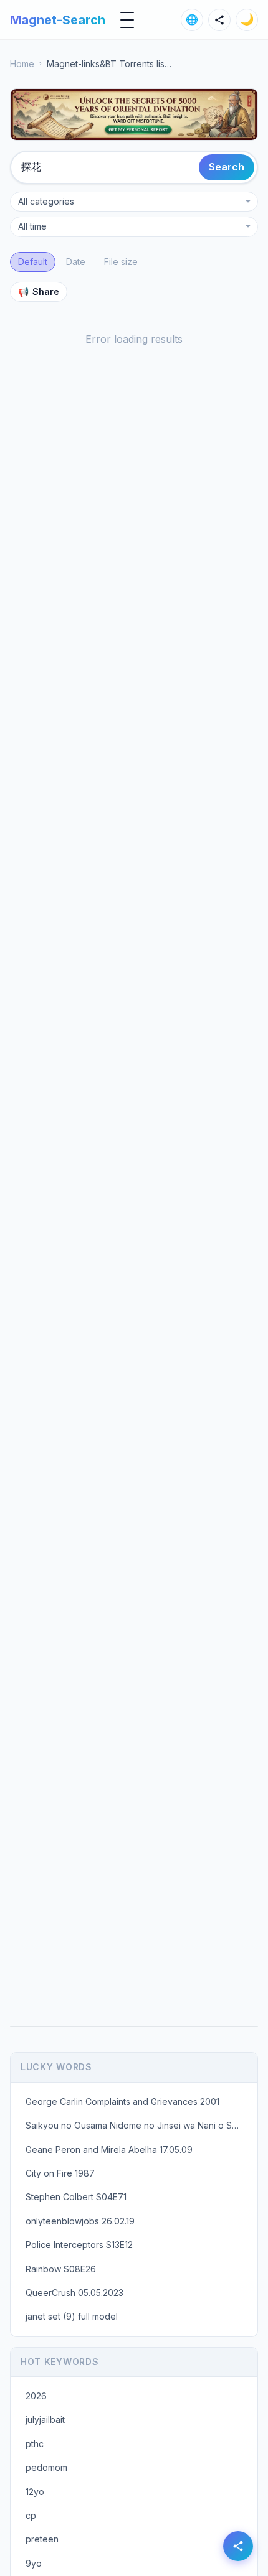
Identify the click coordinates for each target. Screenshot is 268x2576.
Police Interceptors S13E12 (79, 2245)
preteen (42, 2539)
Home (22, 64)
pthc (35, 2444)
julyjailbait (45, 2420)
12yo (35, 2492)
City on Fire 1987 (60, 2173)
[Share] (219, 20)
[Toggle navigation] (127, 20)
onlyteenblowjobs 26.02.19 (80, 2221)
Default (33, 262)
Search (227, 167)
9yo (34, 2563)
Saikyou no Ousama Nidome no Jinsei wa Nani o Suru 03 (138, 2125)
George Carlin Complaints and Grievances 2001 (122, 2102)
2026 (36, 2396)
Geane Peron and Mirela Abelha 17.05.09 (109, 2149)
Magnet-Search (58, 20)
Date (76, 262)
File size (121, 262)
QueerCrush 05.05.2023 (74, 2293)
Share (39, 292)
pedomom (46, 2467)
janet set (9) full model (72, 2316)
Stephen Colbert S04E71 (76, 2197)
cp (31, 2515)
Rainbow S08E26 (61, 2269)
